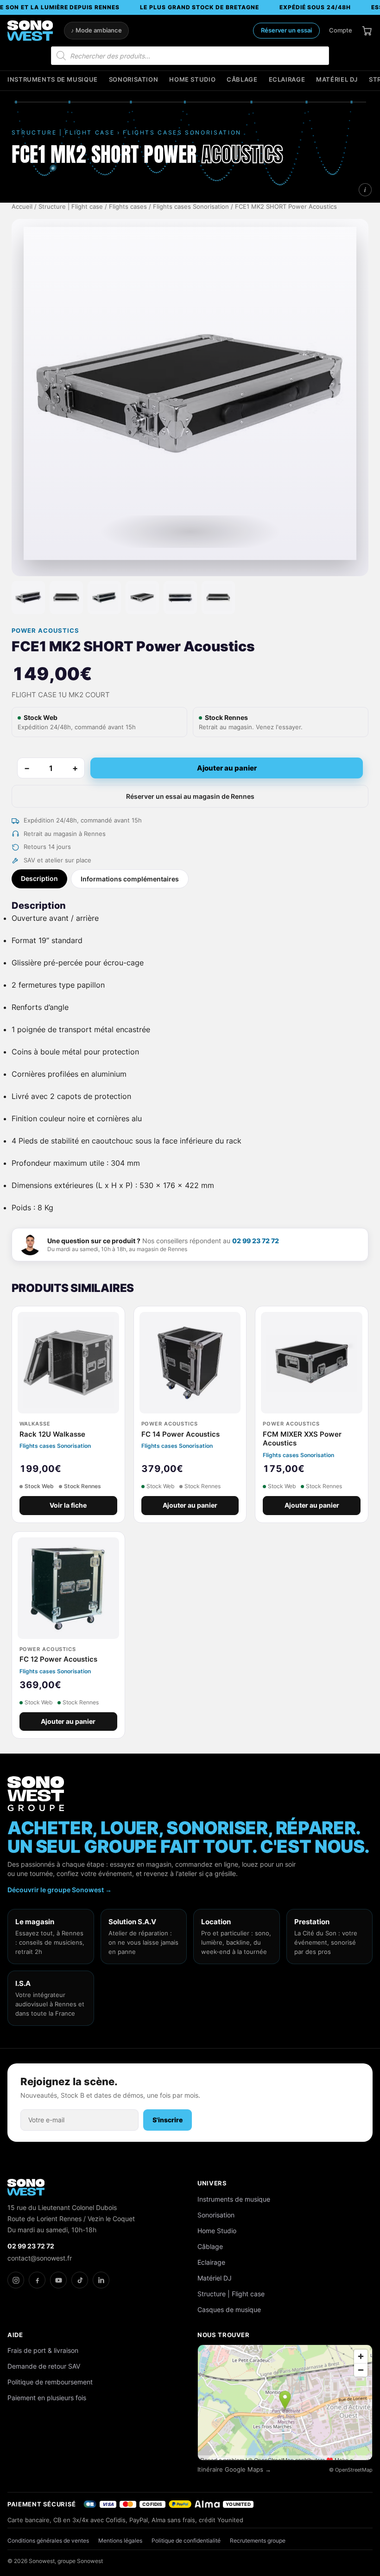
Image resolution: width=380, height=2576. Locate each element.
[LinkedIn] (101, 2280)
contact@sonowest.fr (40, 2258)
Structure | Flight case (71, 207)
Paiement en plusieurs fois (47, 2398)
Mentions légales (120, 2541)
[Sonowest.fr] (30, 31)
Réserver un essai (286, 30)
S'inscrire (168, 2120)
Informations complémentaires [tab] (130, 879)
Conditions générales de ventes (48, 2541)
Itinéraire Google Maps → (234, 2470)
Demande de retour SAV (44, 2366)
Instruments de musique (53, 80)
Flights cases (128, 207)
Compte (341, 30)
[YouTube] (58, 2280)
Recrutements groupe (258, 2541)
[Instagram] (16, 2280)
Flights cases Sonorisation (191, 207)
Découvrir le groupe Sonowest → (60, 1890)
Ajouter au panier (227, 768)
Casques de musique (229, 2309)
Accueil (22, 207)
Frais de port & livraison (43, 2350)
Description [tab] (39, 878)
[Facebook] (37, 2280)
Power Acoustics (45, 631)
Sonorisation (134, 80)
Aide (15, 2335)
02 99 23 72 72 (256, 1241)
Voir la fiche (68, 1505)
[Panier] (367, 31)
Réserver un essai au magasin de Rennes (190, 796)
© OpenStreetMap (351, 2470)
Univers (212, 2183)
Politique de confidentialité (186, 2541)
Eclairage (287, 80)
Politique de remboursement (50, 2382)
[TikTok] (80, 2280)
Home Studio (192, 80)
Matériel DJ (337, 80)
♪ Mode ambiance (96, 30)
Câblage (242, 80)
